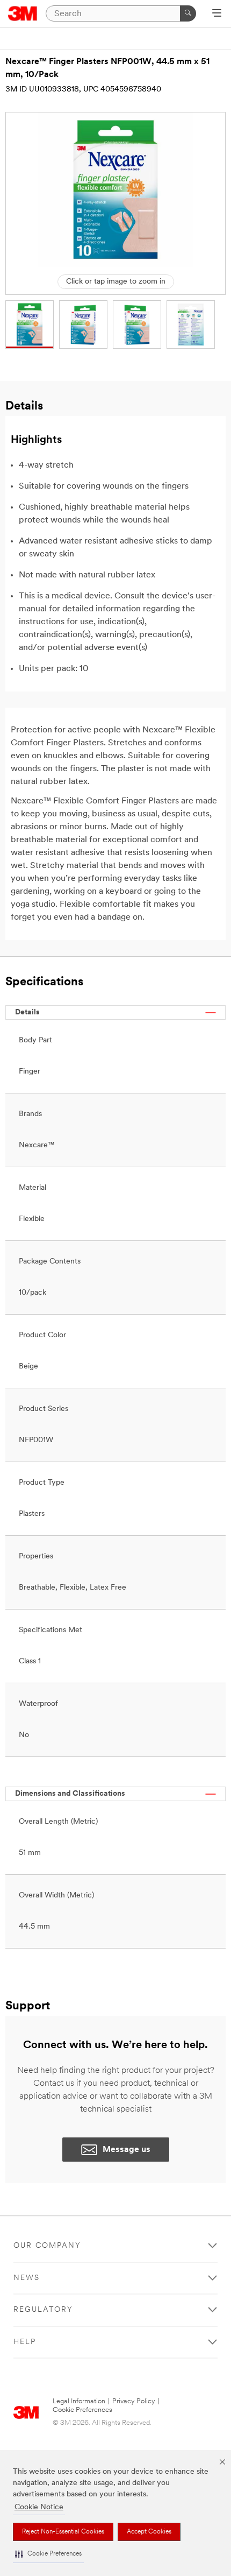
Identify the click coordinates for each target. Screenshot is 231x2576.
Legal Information (79, 2401)
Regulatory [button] (43, 2310)
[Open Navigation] (217, 14)
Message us (127, 2150)
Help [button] (25, 2342)
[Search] (188, 13)
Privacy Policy (134, 2401)
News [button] (27, 2278)
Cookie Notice (39, 2507)
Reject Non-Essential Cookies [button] (63, 2532)
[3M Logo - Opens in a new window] (23, 13)
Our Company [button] (47, 2246)
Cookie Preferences (82, 2410)
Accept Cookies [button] (149, 2532)
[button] (48, 2554)
